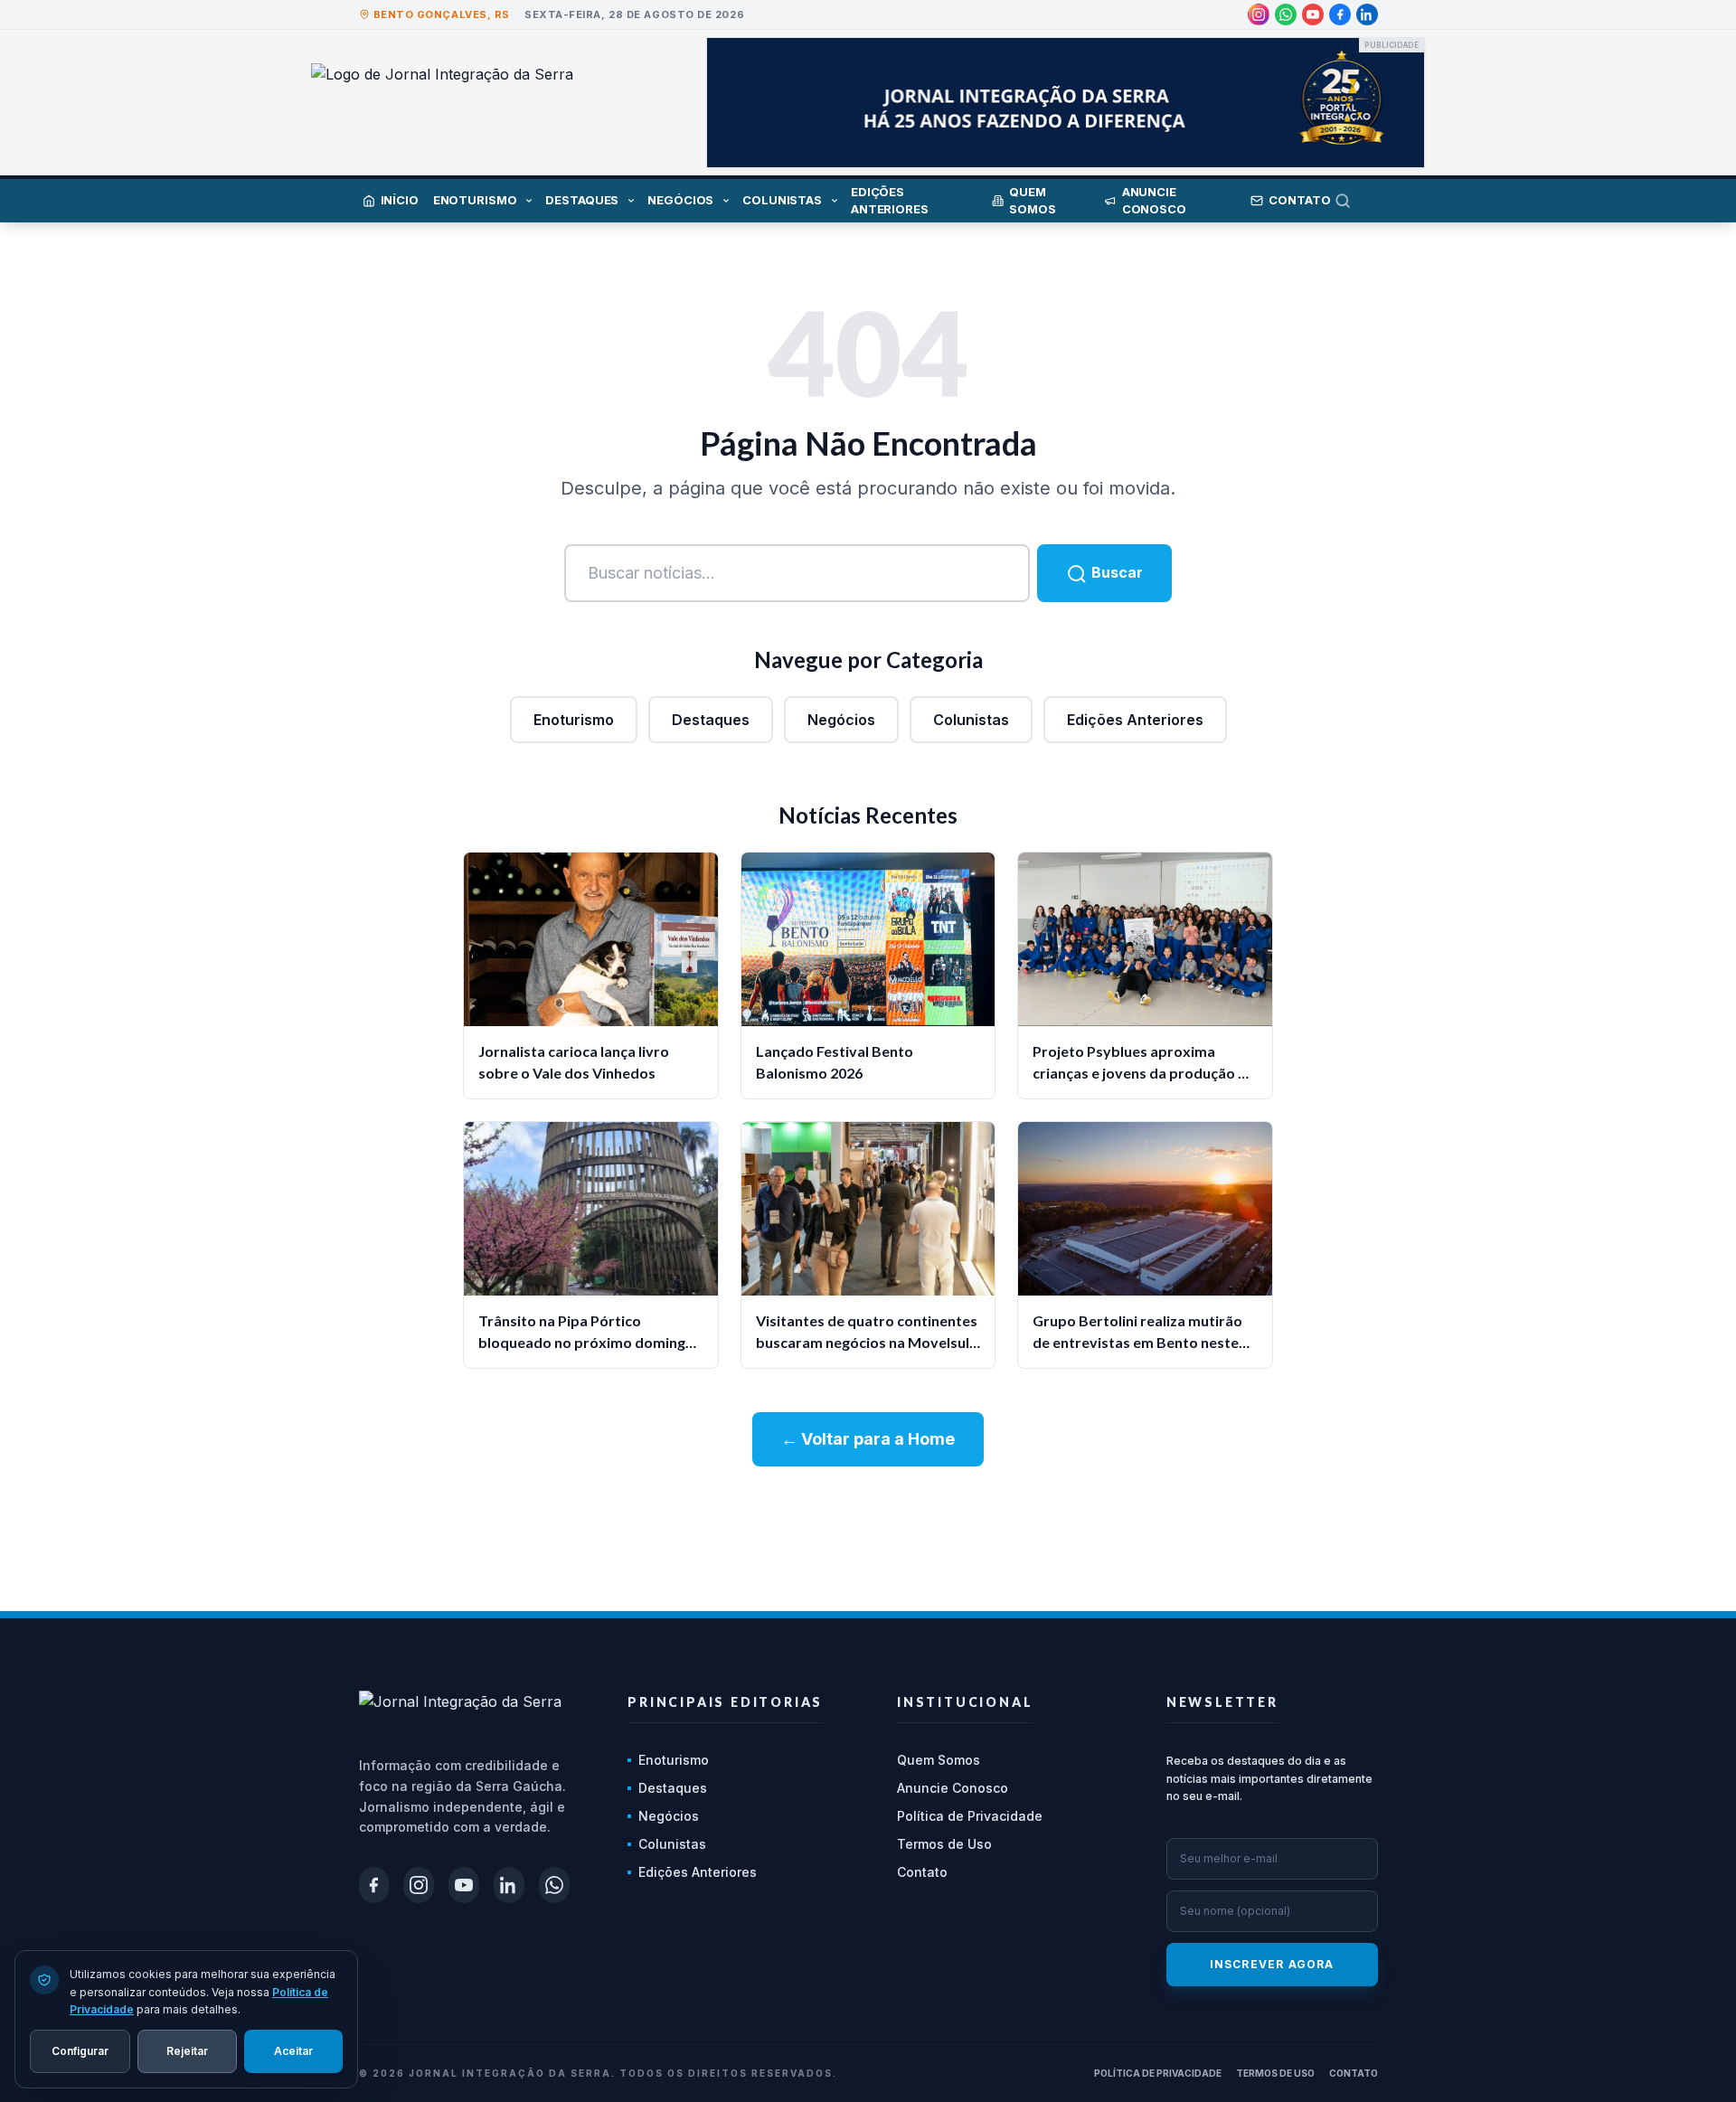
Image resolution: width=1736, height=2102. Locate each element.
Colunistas (971, 720)
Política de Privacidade (970, 1816)
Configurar (80, 2050)
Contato (922, 1872)
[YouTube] (1313, 14)
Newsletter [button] (1222, 1702)
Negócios (841, 720)
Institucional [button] (965, 1702)
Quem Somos (939, 1760)
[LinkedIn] (1367, 14)
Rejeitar (187, 2050)
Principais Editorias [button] (725, 1702)
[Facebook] (1340, 14)
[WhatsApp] (1286, 14)
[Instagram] (1259, 14)
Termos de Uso (944, 1844)
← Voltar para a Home (868, 1439)
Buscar (1115, 572)
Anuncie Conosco (953, 1788)
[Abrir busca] (1356, 201)
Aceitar (293, 2050)
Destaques (711, 720)
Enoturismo (574, 720)
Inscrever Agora (1272, 1964)
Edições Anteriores (1135, 720)
